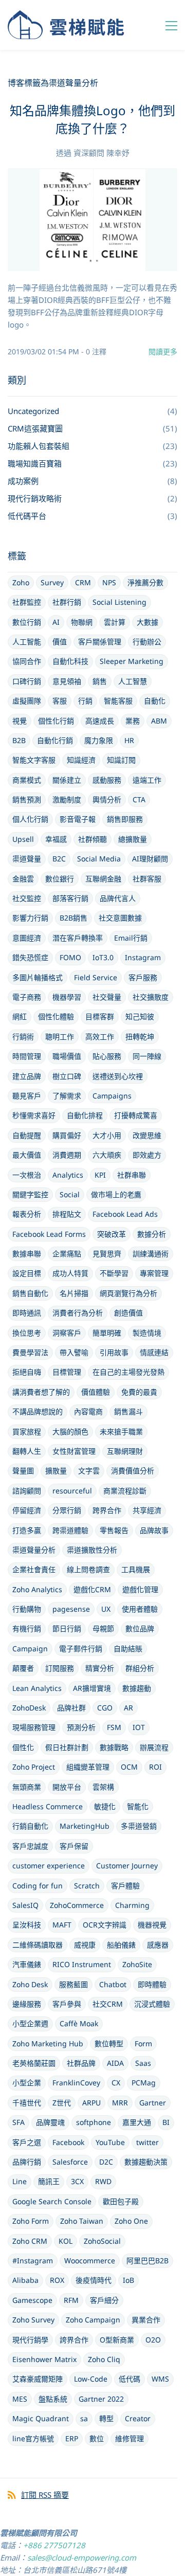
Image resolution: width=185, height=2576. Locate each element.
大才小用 (107, 1135)
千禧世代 (27, 2103)
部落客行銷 (70, 898)
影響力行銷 (30, 918)
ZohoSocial (102, 2241)
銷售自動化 (30, 1293)
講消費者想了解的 (41, 1392)
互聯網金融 (103, 879)
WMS (160, 2379)
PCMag (144, 2083)
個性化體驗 (56, 1016)
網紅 (20, 1016)
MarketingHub (85, 1826)
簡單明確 (107, 1333)
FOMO (70, 957)
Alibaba (25, 2280)
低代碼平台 (27, 516)
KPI (100, 1175)
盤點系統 (53, 2399)
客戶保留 (74, 1846)
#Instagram (33, 2260)
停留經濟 (27, 1510)
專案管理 (154, 1273)
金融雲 (23, 879)
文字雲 (89, 1471)
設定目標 (27, 1273)
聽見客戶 (27, 1096)
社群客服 (147, 879)
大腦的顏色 (70, 1431)
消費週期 (67, 1155)
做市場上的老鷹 (116, 1194)
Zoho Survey (33, 2320)
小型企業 (27, 2083)
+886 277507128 (54, 2545)
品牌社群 (71, 1708)
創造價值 (128, 1313)
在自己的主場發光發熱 (128, 1372)
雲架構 (103, 1787)
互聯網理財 (125, 1451)
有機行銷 (27, 1628)
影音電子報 (78, 819)
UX (106, 1609)
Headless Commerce (48, 1806)
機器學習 (67, 997)
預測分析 (81, 1727)
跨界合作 (107, 1510)
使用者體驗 (140, 1609)
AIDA (115, 2063)
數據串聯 (27, 1254)
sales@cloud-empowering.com (82, 2557)
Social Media (99, 859)
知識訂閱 (121, 760)
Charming (132, 1905)
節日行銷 (67, 1628)
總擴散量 (133, 839)
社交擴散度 (151, 997)
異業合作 (146, 2320)
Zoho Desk (30, 1984)
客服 (60, 701)
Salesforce (70, 2162)
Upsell (23, 839)
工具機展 (136, 1569)
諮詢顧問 (27, 1491)
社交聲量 (107, 997)
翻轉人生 (27, 1451)
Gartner (153, 2103)
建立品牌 (27, 1076)
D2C (106, 2162)
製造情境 (147, 1333)
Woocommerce (90, 2260)
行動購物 (27, 1609)
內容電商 (88, 1411)
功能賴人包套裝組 (39, 446)
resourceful (72, 1491)
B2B (19, 740)
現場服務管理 (34, 1727)
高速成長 (100, 721)
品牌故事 (154, 1530)
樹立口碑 (67, 1076)
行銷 (85, 701)
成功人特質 (70, 1273)
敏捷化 (105, 1806)
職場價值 (67, 1056)
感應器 (158, 1945)
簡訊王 (49, 2181)
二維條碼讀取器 (38, 1945)
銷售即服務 (125, 819)
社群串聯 (132, 1175)
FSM (114, 1727)
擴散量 (56, 1471)
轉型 (106, 2418)
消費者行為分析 (78, 1313)
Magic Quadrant (41, 2418)
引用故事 (114, 1352)
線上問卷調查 (88, 1569)
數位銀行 (60, 879)
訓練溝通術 (151, 1254)
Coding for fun (38, 1886)
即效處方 (147, 1155)
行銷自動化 (30, 1826)
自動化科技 (70, 661)
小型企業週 (30, 2023)
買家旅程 (27, 1431)
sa (84, 2418)
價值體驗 (96, 1392)
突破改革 (112, 1234)
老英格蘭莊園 (34, 2063)
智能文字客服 (34, 760)
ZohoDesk (29, 1708)
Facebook (68, 2142)
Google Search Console (52, 2201)
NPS (109, 582)
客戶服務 (143, 977)
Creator (138, 2418)
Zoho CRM (30, 2241)
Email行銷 (131, 938)
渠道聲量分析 (34, 1550)
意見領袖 (67, 681)
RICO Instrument (82, 1964)
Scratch (87, 1886)
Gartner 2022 (101, 2399)
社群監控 (27, 602)
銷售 (100, 681)
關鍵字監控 (30, 1194)
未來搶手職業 (121, 1431)
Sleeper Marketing (132, 661)
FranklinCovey (76, 2083)
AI (56, 622)
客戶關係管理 (100, 642)
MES (20, 2399)
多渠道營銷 (139, 1826)
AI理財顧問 (150, 859)
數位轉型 (109, 2043)
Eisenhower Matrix (44, 2359)
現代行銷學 (30, 2340)
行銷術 (23, 1037)
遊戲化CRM (92, 1589)
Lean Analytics (37, 1688)
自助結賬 (128, 1649)
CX (116, 2083)
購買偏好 (67, 1135)
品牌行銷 (27, 2162)
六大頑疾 (107, 1155)
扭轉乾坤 (140, 1037)
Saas (143, 2063)
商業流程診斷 (125, 1491)
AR (128, 1708)
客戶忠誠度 (30, 1846)
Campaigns (112, 1096)
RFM (71, 2300)
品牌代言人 (118, 898)
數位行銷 (27, 622)
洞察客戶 (67, 1333)
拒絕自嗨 (27, 1372)
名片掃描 (74, 1293)
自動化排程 (85, 1115)
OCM (129, 1767)
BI (166, 2122)
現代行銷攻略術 (35, 498)
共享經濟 (147, 1510)
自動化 (155, 701)
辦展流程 (154, 1747)
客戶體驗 (125, 1886)
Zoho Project (34, 1767)
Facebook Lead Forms (49, 1234)
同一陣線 (147, 1056)
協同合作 (27, 661)
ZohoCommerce (77, 1905)
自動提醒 (27, 1135)
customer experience (49, 1866)
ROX (57, 2280)
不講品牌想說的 (38, 1411)
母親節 (103, 1628)
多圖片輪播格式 (38, 977)
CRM (83, 582)
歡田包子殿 (121, 2201)
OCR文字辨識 (105, 1925)
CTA (139, 799)
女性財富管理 (74, 1451)
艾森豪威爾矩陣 (38, 2379)
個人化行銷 (30, 819)
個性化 (23, 1747)
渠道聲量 (27, 859)
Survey (52, 582)
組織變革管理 (88, 1767)
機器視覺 (152, 1925)
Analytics (68, 1175)
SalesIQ (25, 1905)
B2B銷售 (73, 918)
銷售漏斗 (128, 1411)
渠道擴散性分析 (92, 1550)
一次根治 (27, 1175)
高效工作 (100, 1037)
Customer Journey (127, 1866)
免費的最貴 (139, 1392)
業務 (133, 721)
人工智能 (27, 642)
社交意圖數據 (120, 918)
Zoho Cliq (104, 2359)
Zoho (21, 582)
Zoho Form (31, 2221)
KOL (66, 2241)
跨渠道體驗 (70, 1530)
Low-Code (91, 2379)
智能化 (138, 1806)
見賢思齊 (107, 1254)
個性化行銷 (56, 721)
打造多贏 (27, 1530)
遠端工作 (147, 780)
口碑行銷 (27, 681)
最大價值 (27, 1155)
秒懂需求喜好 (34, 1115)
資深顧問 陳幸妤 (101, 153)
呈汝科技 (27, 1925)
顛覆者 (23, 1668)
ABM (159, 721)
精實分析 (100, 1668)
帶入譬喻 (74, 1352)
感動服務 (107, 780)
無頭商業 (27, 1787)
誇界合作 (74, 2340)
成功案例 (23, 481)
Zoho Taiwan (82, 2221)
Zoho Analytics (37, 1589)
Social (70, 1194)
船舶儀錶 (121, 1945)
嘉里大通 (137, 2122)
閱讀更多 (163, 352)
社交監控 (27, 898)
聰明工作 (60, 1037)
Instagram (143, 957)
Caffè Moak (79, 2023)
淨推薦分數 (145, 582)
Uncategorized (33, 411)
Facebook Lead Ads (125, 1214)
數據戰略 (114, 1747)
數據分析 (152, 1234)
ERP (72, 2438)
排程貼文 (67, 1214)
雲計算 (115, 622)
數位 (97, 2438)
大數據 (147, 622)
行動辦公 (147, 642)
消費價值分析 (133, 1471)
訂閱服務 (60, 1668)
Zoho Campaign (93, 2320)
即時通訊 (27, 1313)
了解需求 (67, 1096)
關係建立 (67, 780)
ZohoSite (137, 1964)
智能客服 (118, 701)
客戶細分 (104, 2300)
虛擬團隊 (27, 701)
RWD (103, 2181)
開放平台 (67, 1787)
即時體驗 (152, 1984)
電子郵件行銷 (81, 1649)
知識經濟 (81, 760)
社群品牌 (81, 2063)
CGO (105, 1708)
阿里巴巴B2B (147, 2260)
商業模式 (27, 780)
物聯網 (82, 622)
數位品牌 (140, 1628)
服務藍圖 (73, 1984)
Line (20, 2181)
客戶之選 (27, 2142)
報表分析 (27, 1214)
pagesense (71, 1609)
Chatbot (113, 1984)
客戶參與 (67, 2004)
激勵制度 (67, 799)
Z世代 (62, 2103)
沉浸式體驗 (152, 2004)
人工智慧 (133, 681)
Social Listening (119, 602)
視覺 (20, 721)
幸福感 (56, 839)
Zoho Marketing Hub (48, 2043)
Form (143, 2043)
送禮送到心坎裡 (118, 1076)
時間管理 (27, 1056)
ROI (155, 1767)
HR (129, 740)
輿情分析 (107, 799)
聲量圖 (23, 1471)
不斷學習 (114, 1273)
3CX (77, 2181)
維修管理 (129, 2438)
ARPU (91, 2103)
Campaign (30, 1649)
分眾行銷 (67, 1510)
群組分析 (140, 1668)
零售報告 (114, 1530)
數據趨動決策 (146, 2162)
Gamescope (32, 2300)
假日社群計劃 (67, 1747)
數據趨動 (137, 1688)
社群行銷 (67, 602)
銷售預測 (27, 799)
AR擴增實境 (92, 1688)
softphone (94, 2122)
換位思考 (27, 1333)
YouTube (110, 2142)
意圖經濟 (27, 938)
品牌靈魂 (50, 2122)
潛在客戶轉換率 (78, 938)
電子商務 (27, 997)
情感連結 (154, 1352)
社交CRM (108, 2004)
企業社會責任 (34, 1569)
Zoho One (131, 2221)
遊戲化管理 (140, 1589)
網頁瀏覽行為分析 (128, 1293)
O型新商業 (117, 2340)
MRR (120, 2103)
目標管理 (67, 1372)
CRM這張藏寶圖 (35, 428)
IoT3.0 (103, 957)
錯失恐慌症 (30, 957)
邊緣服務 (27, 2004)
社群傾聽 (92, 839)
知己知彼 (140, 1016)
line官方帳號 (33, 2438)
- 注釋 (94, 352)
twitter (147, 2142)
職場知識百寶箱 (35, 463)
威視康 (85, 1945)
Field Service (96, 977)
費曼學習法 (30, 1352)
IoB (128, 2280)
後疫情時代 (94, 2280)
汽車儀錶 (27, 1964)
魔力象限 (99, 740)
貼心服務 (107, 1056)
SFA (18, 2122)
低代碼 (129, 2379)
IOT (139, 1727)
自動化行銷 (55, 740)
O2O (153, 2340)
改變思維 (147, 1135)
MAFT (62, 1925)
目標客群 (100, 1016)
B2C (59, 859)
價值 (60, 642)
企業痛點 (67, 1254)
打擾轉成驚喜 (136, 1115)
